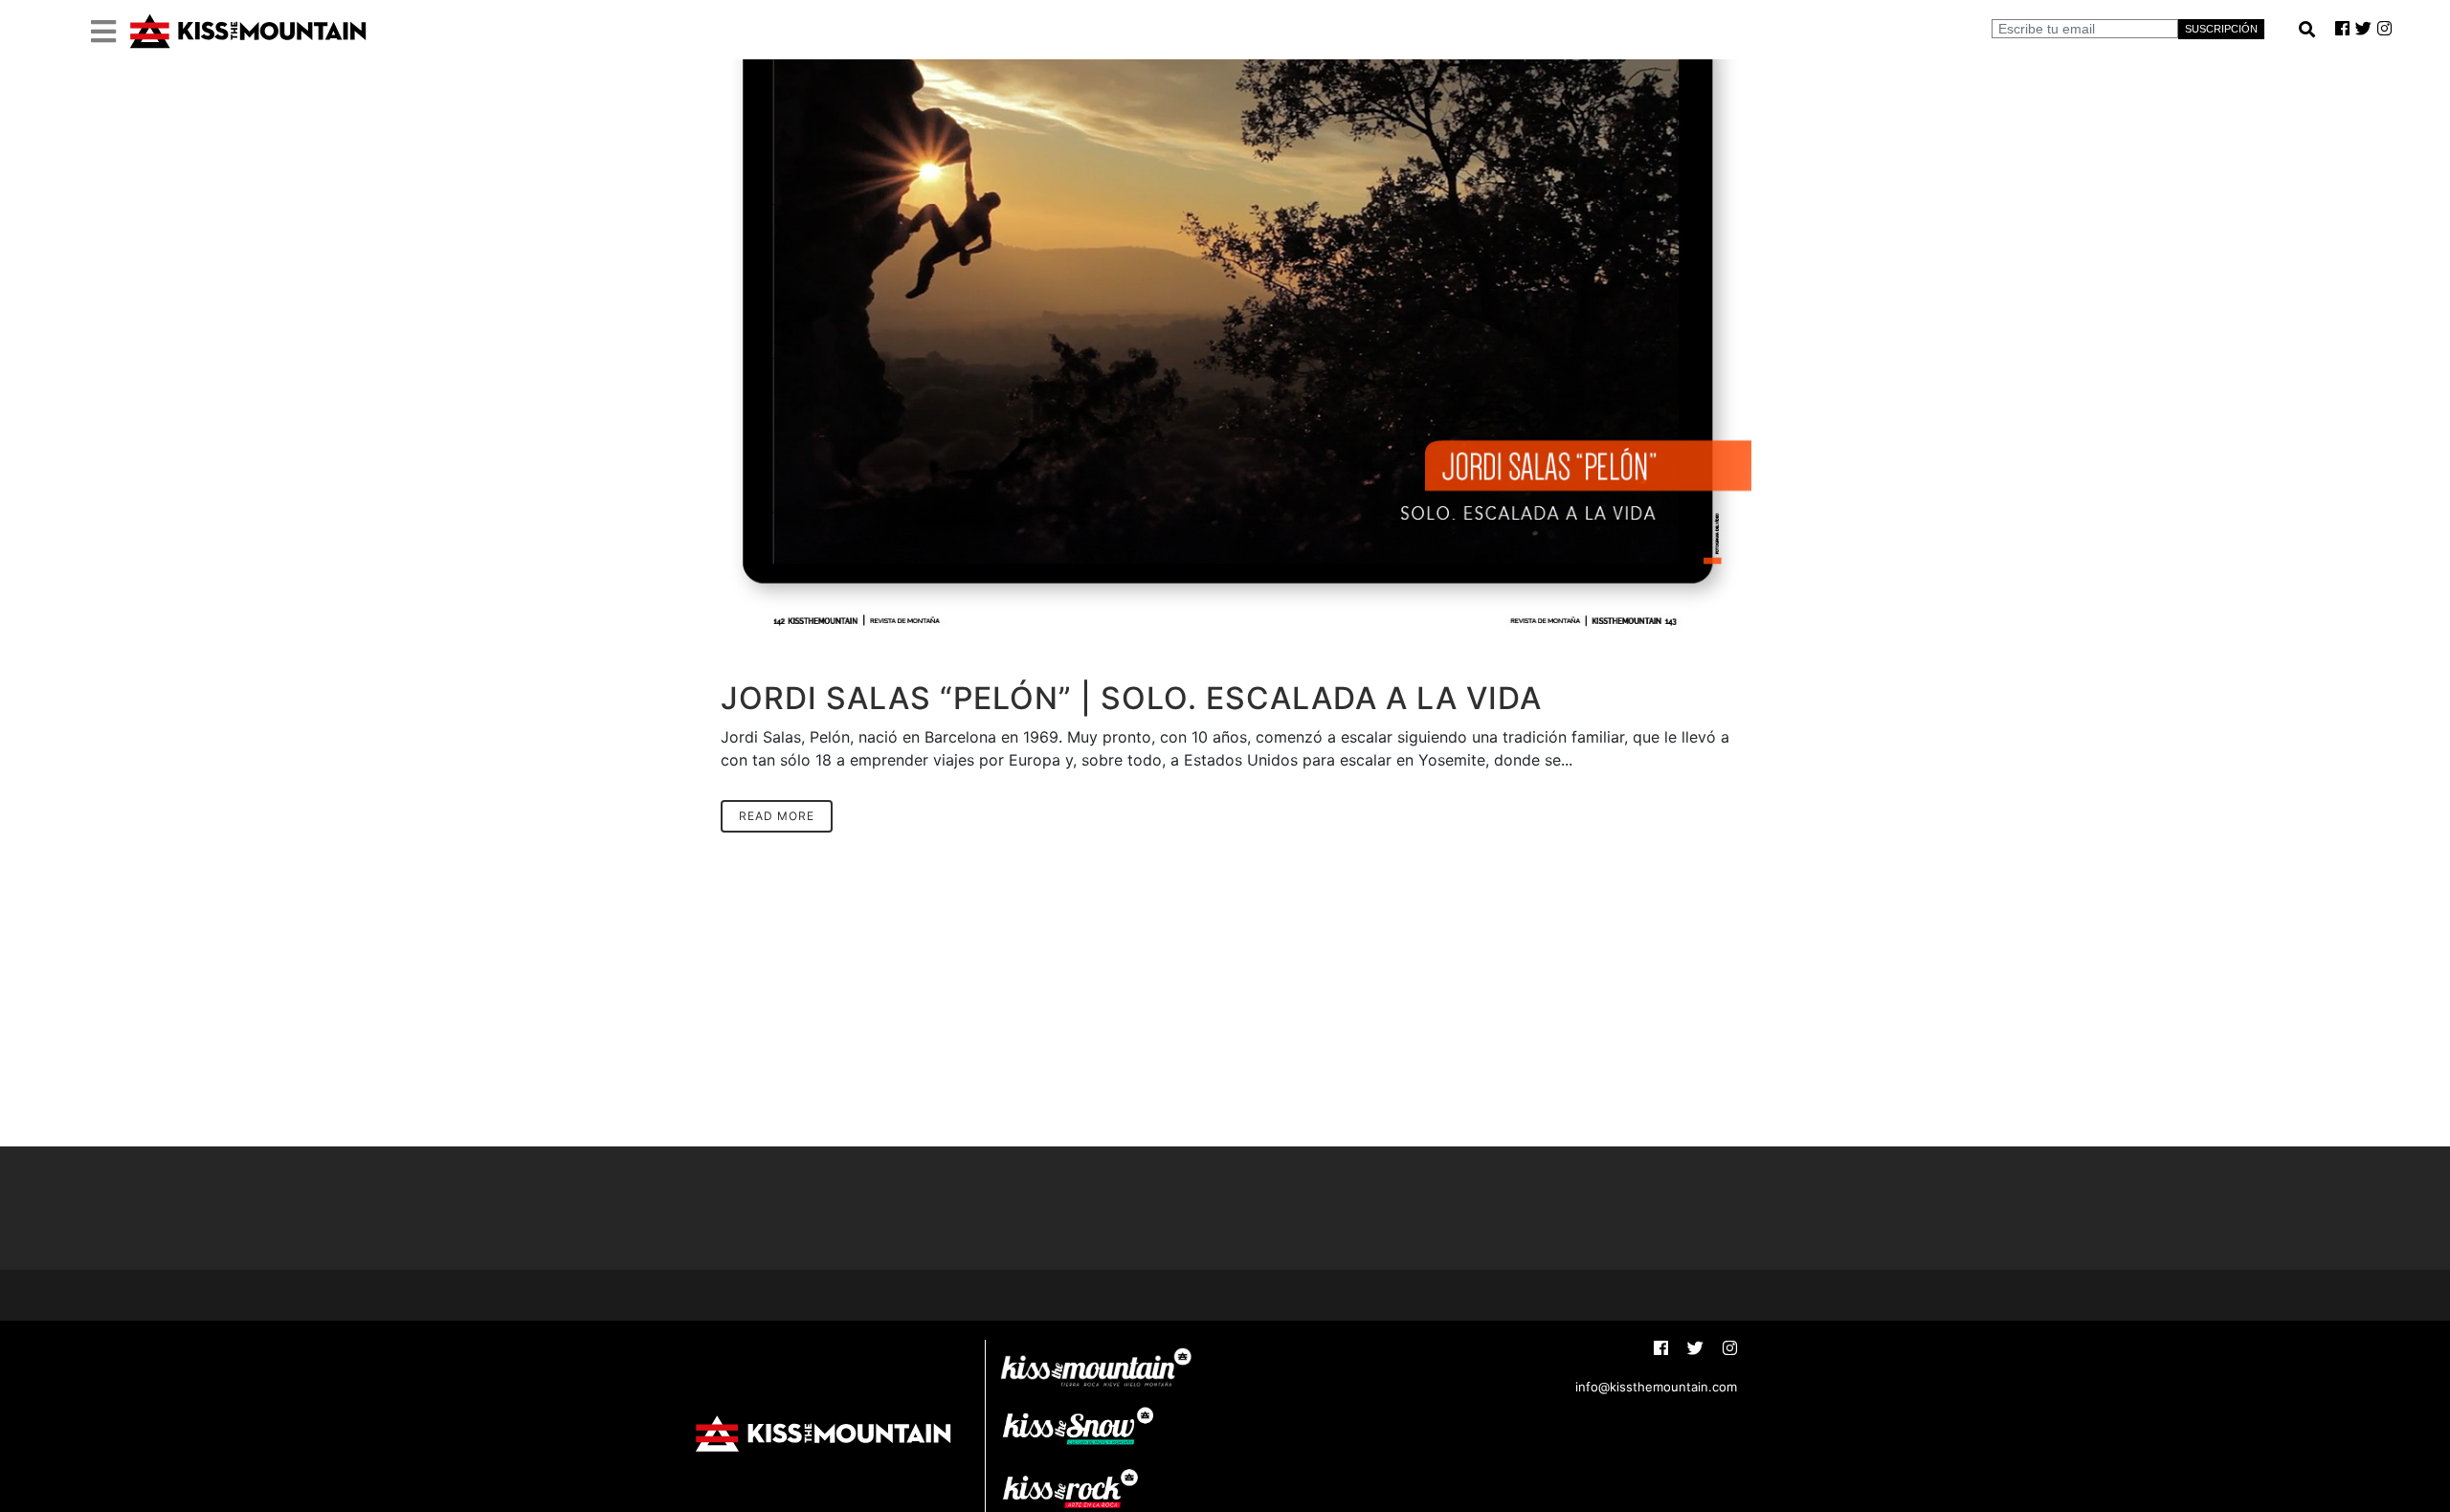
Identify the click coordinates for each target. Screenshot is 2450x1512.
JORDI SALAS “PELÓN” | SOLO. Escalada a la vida (1131, 698)
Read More (777, 816)
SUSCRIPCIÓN (2221, 29)
